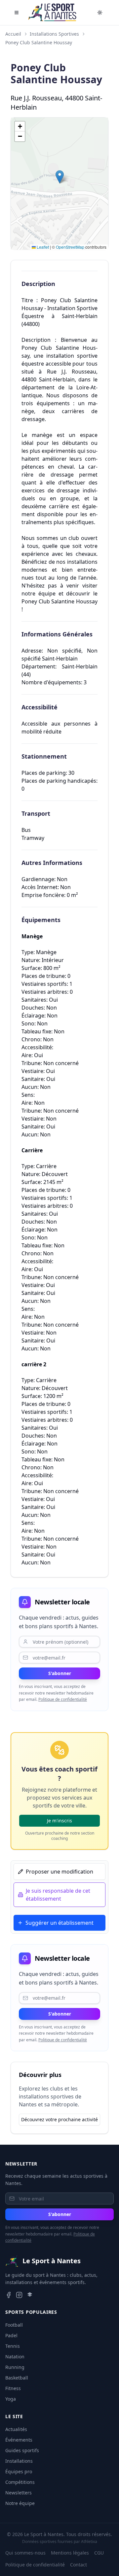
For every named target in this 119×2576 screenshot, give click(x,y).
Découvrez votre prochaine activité (59, 2119)
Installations (19, 2461)
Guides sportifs (22, 2450)
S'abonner (60, 1673)
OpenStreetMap (70, 247)
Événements (19, 2440)
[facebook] (9, 2295)
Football (14, 2325)
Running (15, 2367)
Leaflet (42, 247)
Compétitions (20, 2482)
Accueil (13, 34)
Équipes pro (19, 2471)
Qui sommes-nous (25, 2553)
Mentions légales (70, 2553)
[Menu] (17, 13)
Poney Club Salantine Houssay (39, 42)
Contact (79, 2565)
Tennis (13, 2346)
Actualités (16, 2429)
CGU (99, 2553)
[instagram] (19, 2295)
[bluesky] (30, 2295)
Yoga (11, 2399)
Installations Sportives (54, 34)
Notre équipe (20, 2503)
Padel (11, 2335)
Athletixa (89, 2541)
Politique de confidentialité (63, 1699)
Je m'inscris (59, 1821)
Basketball (17, 2378)
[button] (60, 177)
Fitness (13, 2388)
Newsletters (19, 2493)
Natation (15, 2357)
